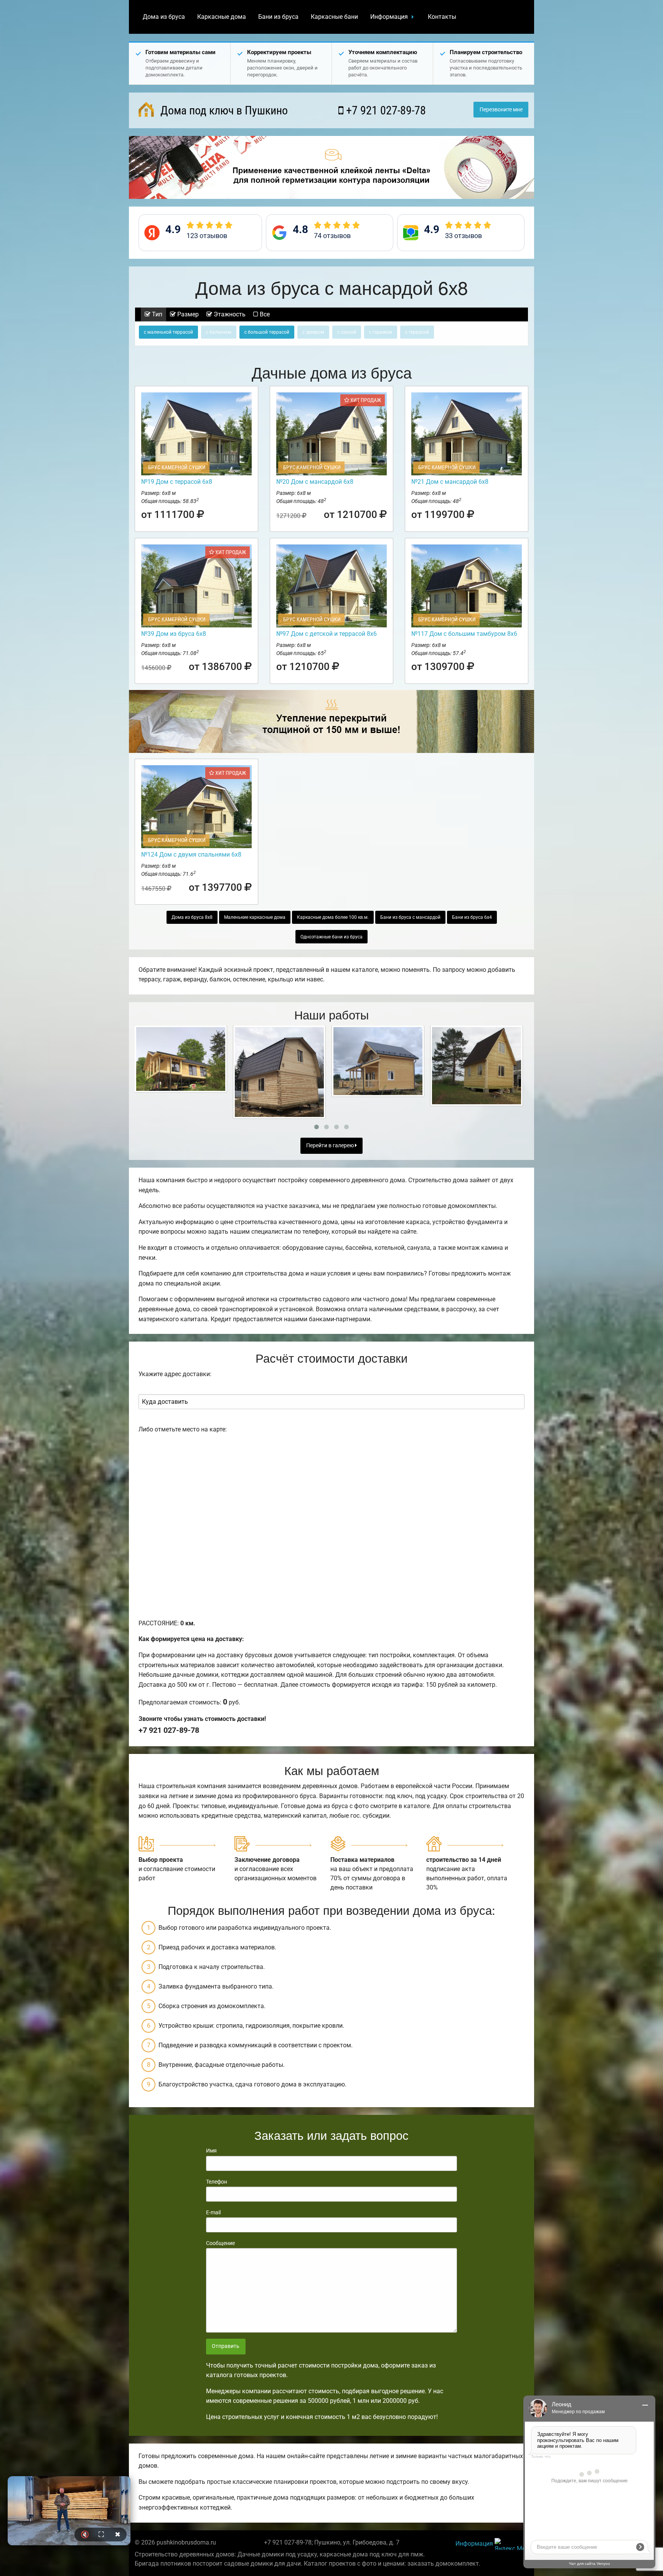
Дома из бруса (164, 17)
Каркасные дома (222, 17)
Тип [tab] (156, 314)
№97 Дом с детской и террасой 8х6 (327, 634)
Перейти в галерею (331, 1146)
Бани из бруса (278, 17)
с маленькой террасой (168, 332)
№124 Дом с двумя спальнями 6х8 (191, 855)
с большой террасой (267, 332)
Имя (211, 2151)
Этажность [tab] (229, 314)
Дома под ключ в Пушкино (223, 110)
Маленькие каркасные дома (255, 917)
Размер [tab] (187, 314)
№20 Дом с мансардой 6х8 (315, 482)
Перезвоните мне (501, 110)
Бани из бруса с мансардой (410, 917)
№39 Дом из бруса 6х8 (174, 634)
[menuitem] (164, 17)
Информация (389, 17)
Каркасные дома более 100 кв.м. (333, 917)
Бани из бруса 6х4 (472, 917)
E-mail (213, 2212)
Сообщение (220, 2243)
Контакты (442, 17)
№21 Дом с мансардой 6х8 (450, 482)
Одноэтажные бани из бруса (331, 937)
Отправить (226, 2346)
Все (264, 314)
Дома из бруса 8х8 (192, 917)
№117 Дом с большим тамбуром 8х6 (464, 634)
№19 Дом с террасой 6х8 (177, 482)
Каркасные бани (334, 17)
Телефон (217, 2182)
